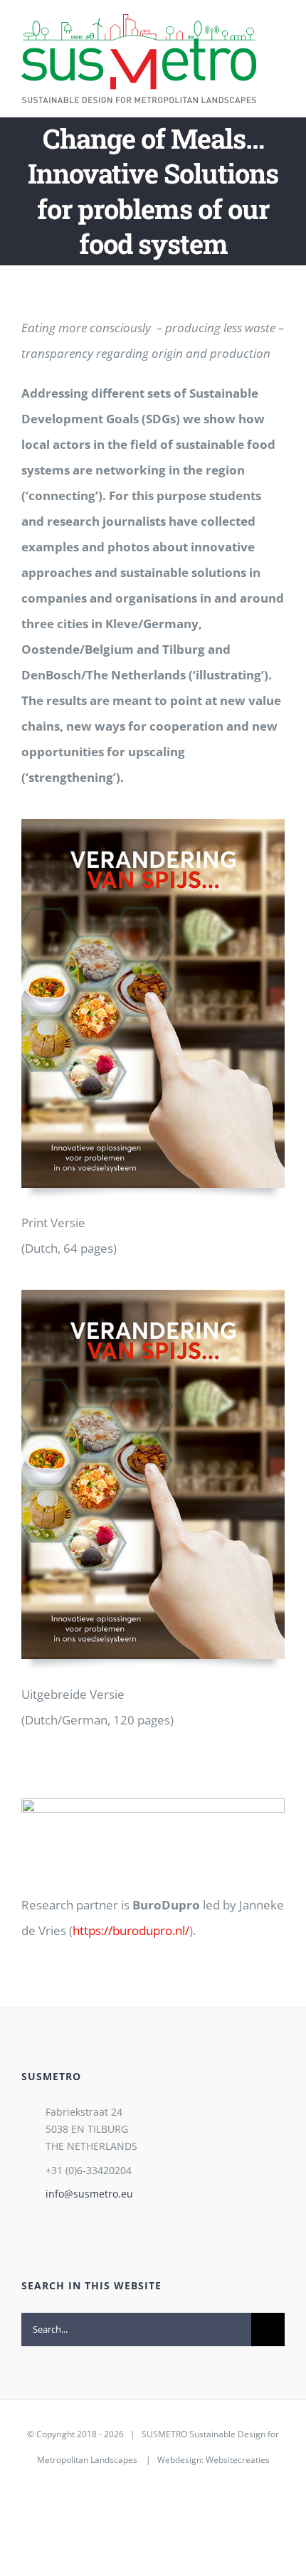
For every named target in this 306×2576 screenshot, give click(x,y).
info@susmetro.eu (89, 2194)
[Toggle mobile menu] (279, 35)
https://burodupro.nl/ (131, 1930)
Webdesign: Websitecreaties (213, 2460)
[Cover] (153, 825)
